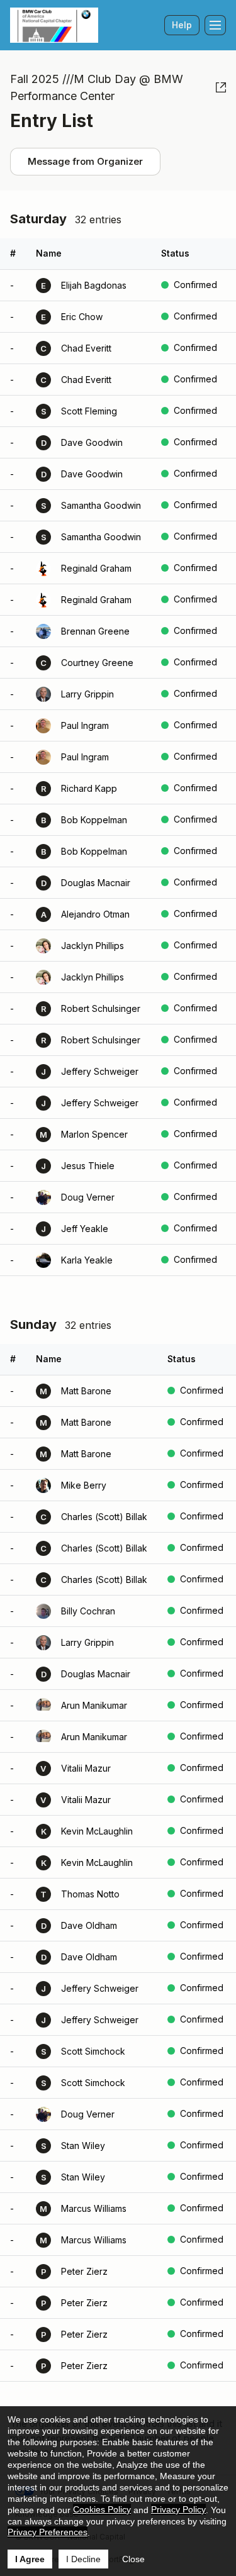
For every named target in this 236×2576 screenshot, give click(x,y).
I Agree (30, 2559)
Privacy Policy (178, 2509)
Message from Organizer (85, 161)
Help (182, 25)
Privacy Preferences (48, 2532)
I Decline (83, 2559)
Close (133, 2559)
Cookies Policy (102, 2509)
